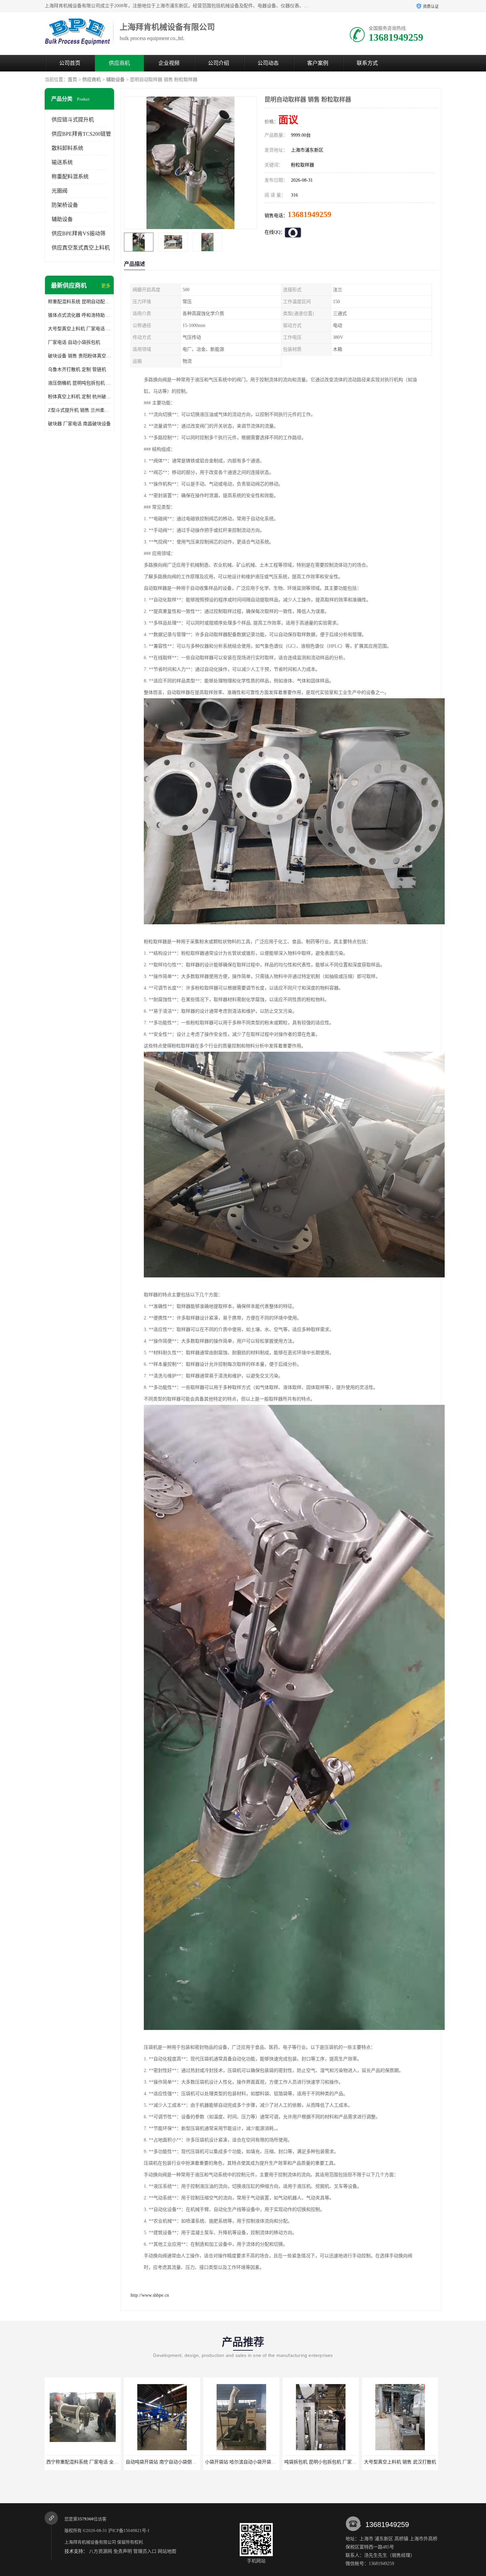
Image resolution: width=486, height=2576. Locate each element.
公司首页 (70, 63)
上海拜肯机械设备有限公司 (90, 2542)
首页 (72, 80)
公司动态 (268, 63)
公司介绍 (219, 63)
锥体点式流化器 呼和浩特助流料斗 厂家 (79, 315)
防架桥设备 (65, 205)
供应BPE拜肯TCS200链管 (81, 134)
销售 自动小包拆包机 (400, 2462)
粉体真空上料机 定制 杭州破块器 (79, 397)
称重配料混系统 (70, 177)
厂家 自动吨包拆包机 (321, 2462)
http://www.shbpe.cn (150, 2295)
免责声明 (123, 2551)
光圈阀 (60, 191)
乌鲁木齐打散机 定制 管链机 (77, 369)
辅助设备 (115, 80)
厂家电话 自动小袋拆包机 (74, 342)
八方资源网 (101, 2551)
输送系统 (62, 162)
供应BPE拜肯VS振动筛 (79, 233)
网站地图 (167, 2551)
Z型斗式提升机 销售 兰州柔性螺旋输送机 (79, 410)
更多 (106, 286)
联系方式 (367, 63)
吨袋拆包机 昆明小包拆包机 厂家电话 (164, 2462)
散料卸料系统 (67, 148)
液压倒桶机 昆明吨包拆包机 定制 (79, 383)
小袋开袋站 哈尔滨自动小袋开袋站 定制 (87, 2462)
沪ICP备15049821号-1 (129, 2530)
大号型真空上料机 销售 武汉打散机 (241, 2462)
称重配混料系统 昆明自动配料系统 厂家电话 (79, 302)
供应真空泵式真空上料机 (81, 248)
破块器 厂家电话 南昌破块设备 (79, 424)
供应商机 (119, 63)
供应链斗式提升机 (73, 120)
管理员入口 (145, 2551)
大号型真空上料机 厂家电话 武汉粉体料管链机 (79, 329)
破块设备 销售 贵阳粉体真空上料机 (79, 356)
